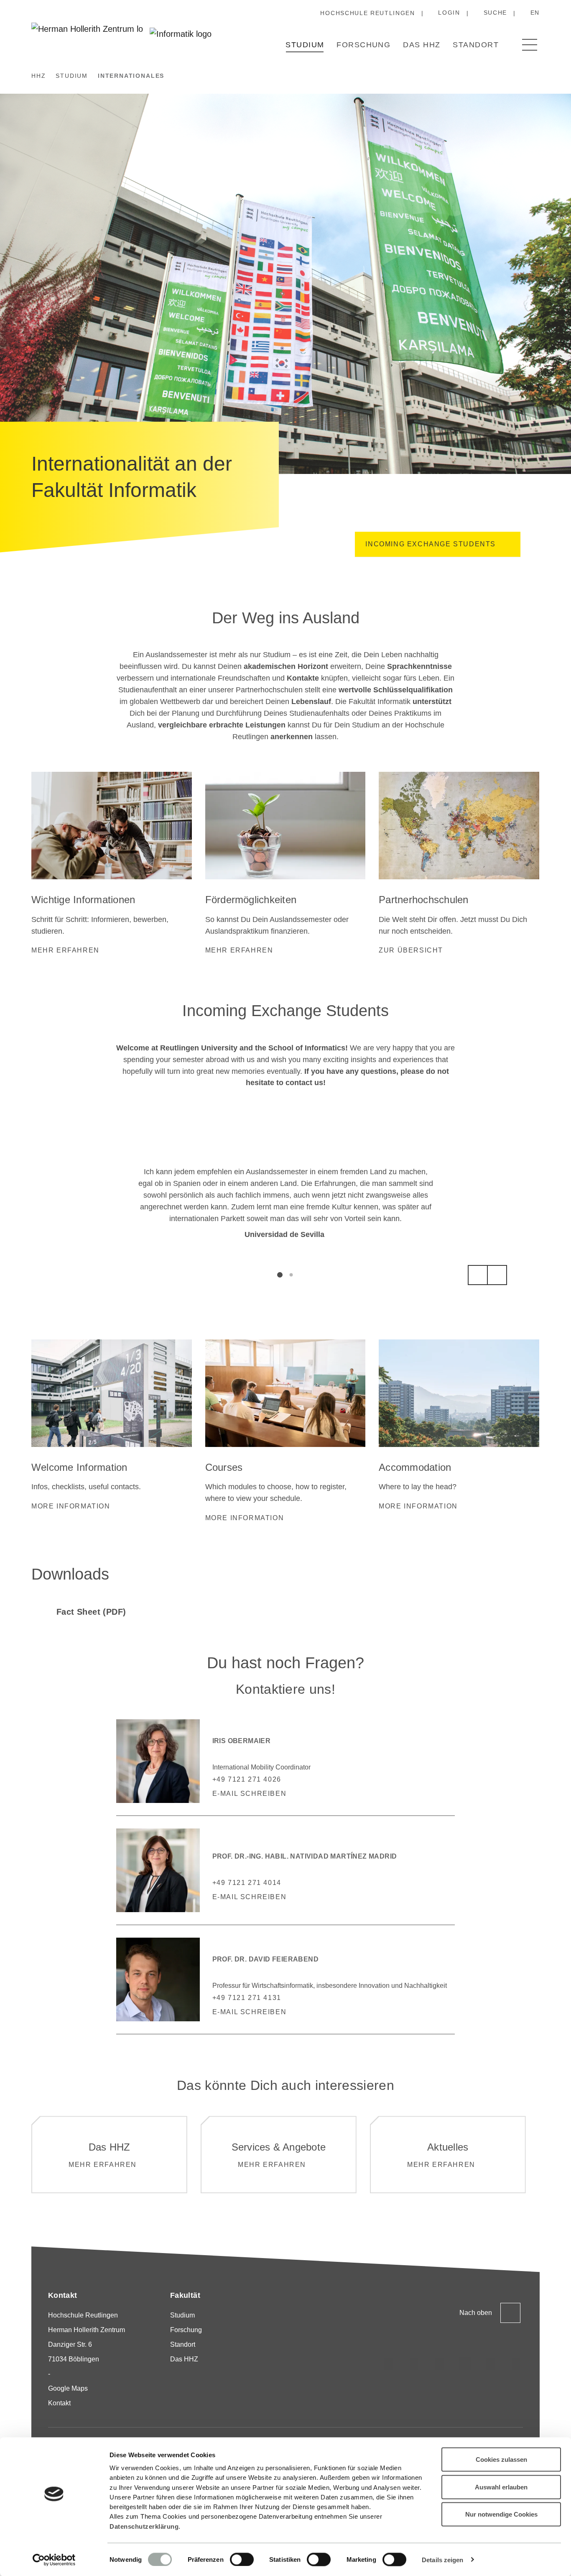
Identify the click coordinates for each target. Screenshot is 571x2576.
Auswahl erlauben (501, 2487)
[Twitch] (465, 2363)
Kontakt (59, 2403)
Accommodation (415, 1467)
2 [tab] (291, 1275)
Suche (495, 13)
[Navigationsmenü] (530, 45)
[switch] (242, 2559)
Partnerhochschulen (423, 900)
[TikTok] (414, 2363)
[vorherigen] (478, 1275)
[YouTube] (491, 2363)
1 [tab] (280, 1275)
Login (449, 13)
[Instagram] (389, 2363)
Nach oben (476, 2313)
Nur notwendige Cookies (501, 2514)
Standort (476, 45)
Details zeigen (442, 2559)
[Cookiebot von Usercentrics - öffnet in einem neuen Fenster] (54, 2560)
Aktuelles (448, 2147)
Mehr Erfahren (272, 2165)
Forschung (363, 45)
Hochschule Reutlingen (367, 13)
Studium (305, 45)
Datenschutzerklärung (144, 2526)
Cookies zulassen (501, 2459)
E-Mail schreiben (250, 1794)
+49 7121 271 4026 (247, 1779)
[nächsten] (497, 1275)
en (535, 13)
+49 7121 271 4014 (247, 1883)
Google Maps (68, 2388)
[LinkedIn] (440, 2363)
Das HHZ (422, 45)
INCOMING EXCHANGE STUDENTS (431, 544)
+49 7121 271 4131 (247, 1998)
